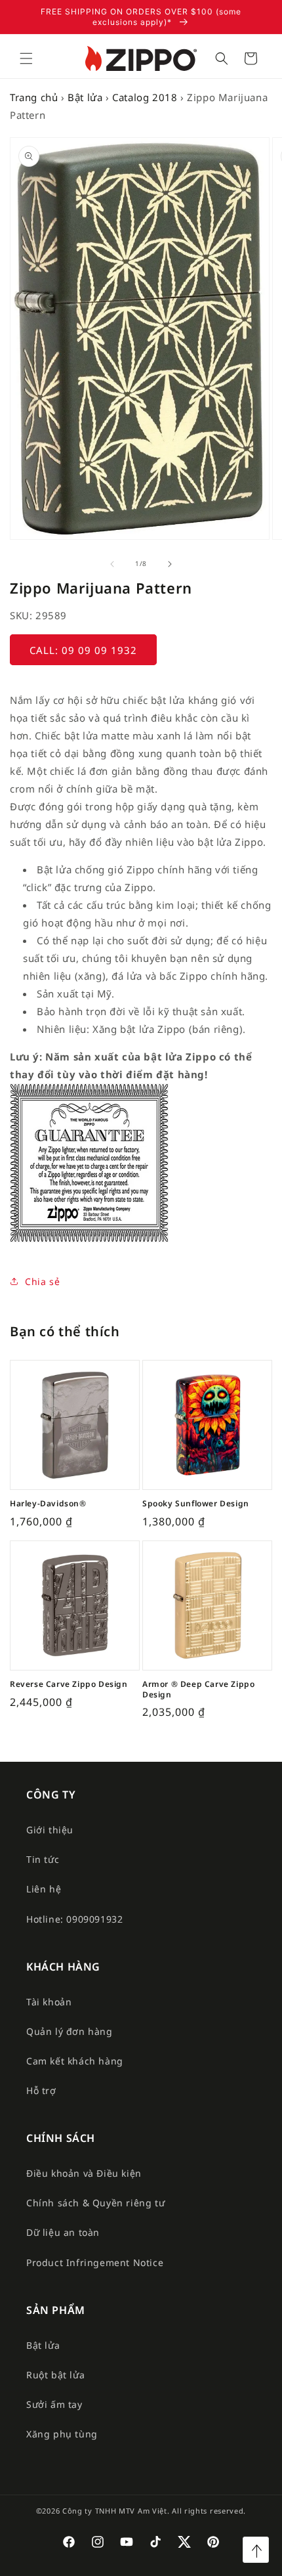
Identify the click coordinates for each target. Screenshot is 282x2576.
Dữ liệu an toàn (63, 2232)
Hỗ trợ (41, 2090)
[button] (26, 58)
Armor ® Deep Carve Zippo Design (198, 1689)
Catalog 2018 (145, 97)
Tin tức (43, 1859)
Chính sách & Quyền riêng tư (95, 2203)
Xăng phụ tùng (62, 2434)
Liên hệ (44, 1889)
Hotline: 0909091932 (74, 1919)
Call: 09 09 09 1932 (83, 650)
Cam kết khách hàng (75, 2061)
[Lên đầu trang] (256, 2550)
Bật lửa (85, 97)
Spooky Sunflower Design (196, 1504)
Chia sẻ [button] (42, 1281)
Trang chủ (34, 97)
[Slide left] (112, 564)
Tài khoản (49, 2002)
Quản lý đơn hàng (70, 2031)
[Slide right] (170, 564)
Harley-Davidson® (48, 1504)
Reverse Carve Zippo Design (69, 1684)
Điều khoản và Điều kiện (84, 2173)
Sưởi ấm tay (54, 2404)
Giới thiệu (50, 1830)
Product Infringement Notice (95, 2262)
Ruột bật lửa (55, 2375)
